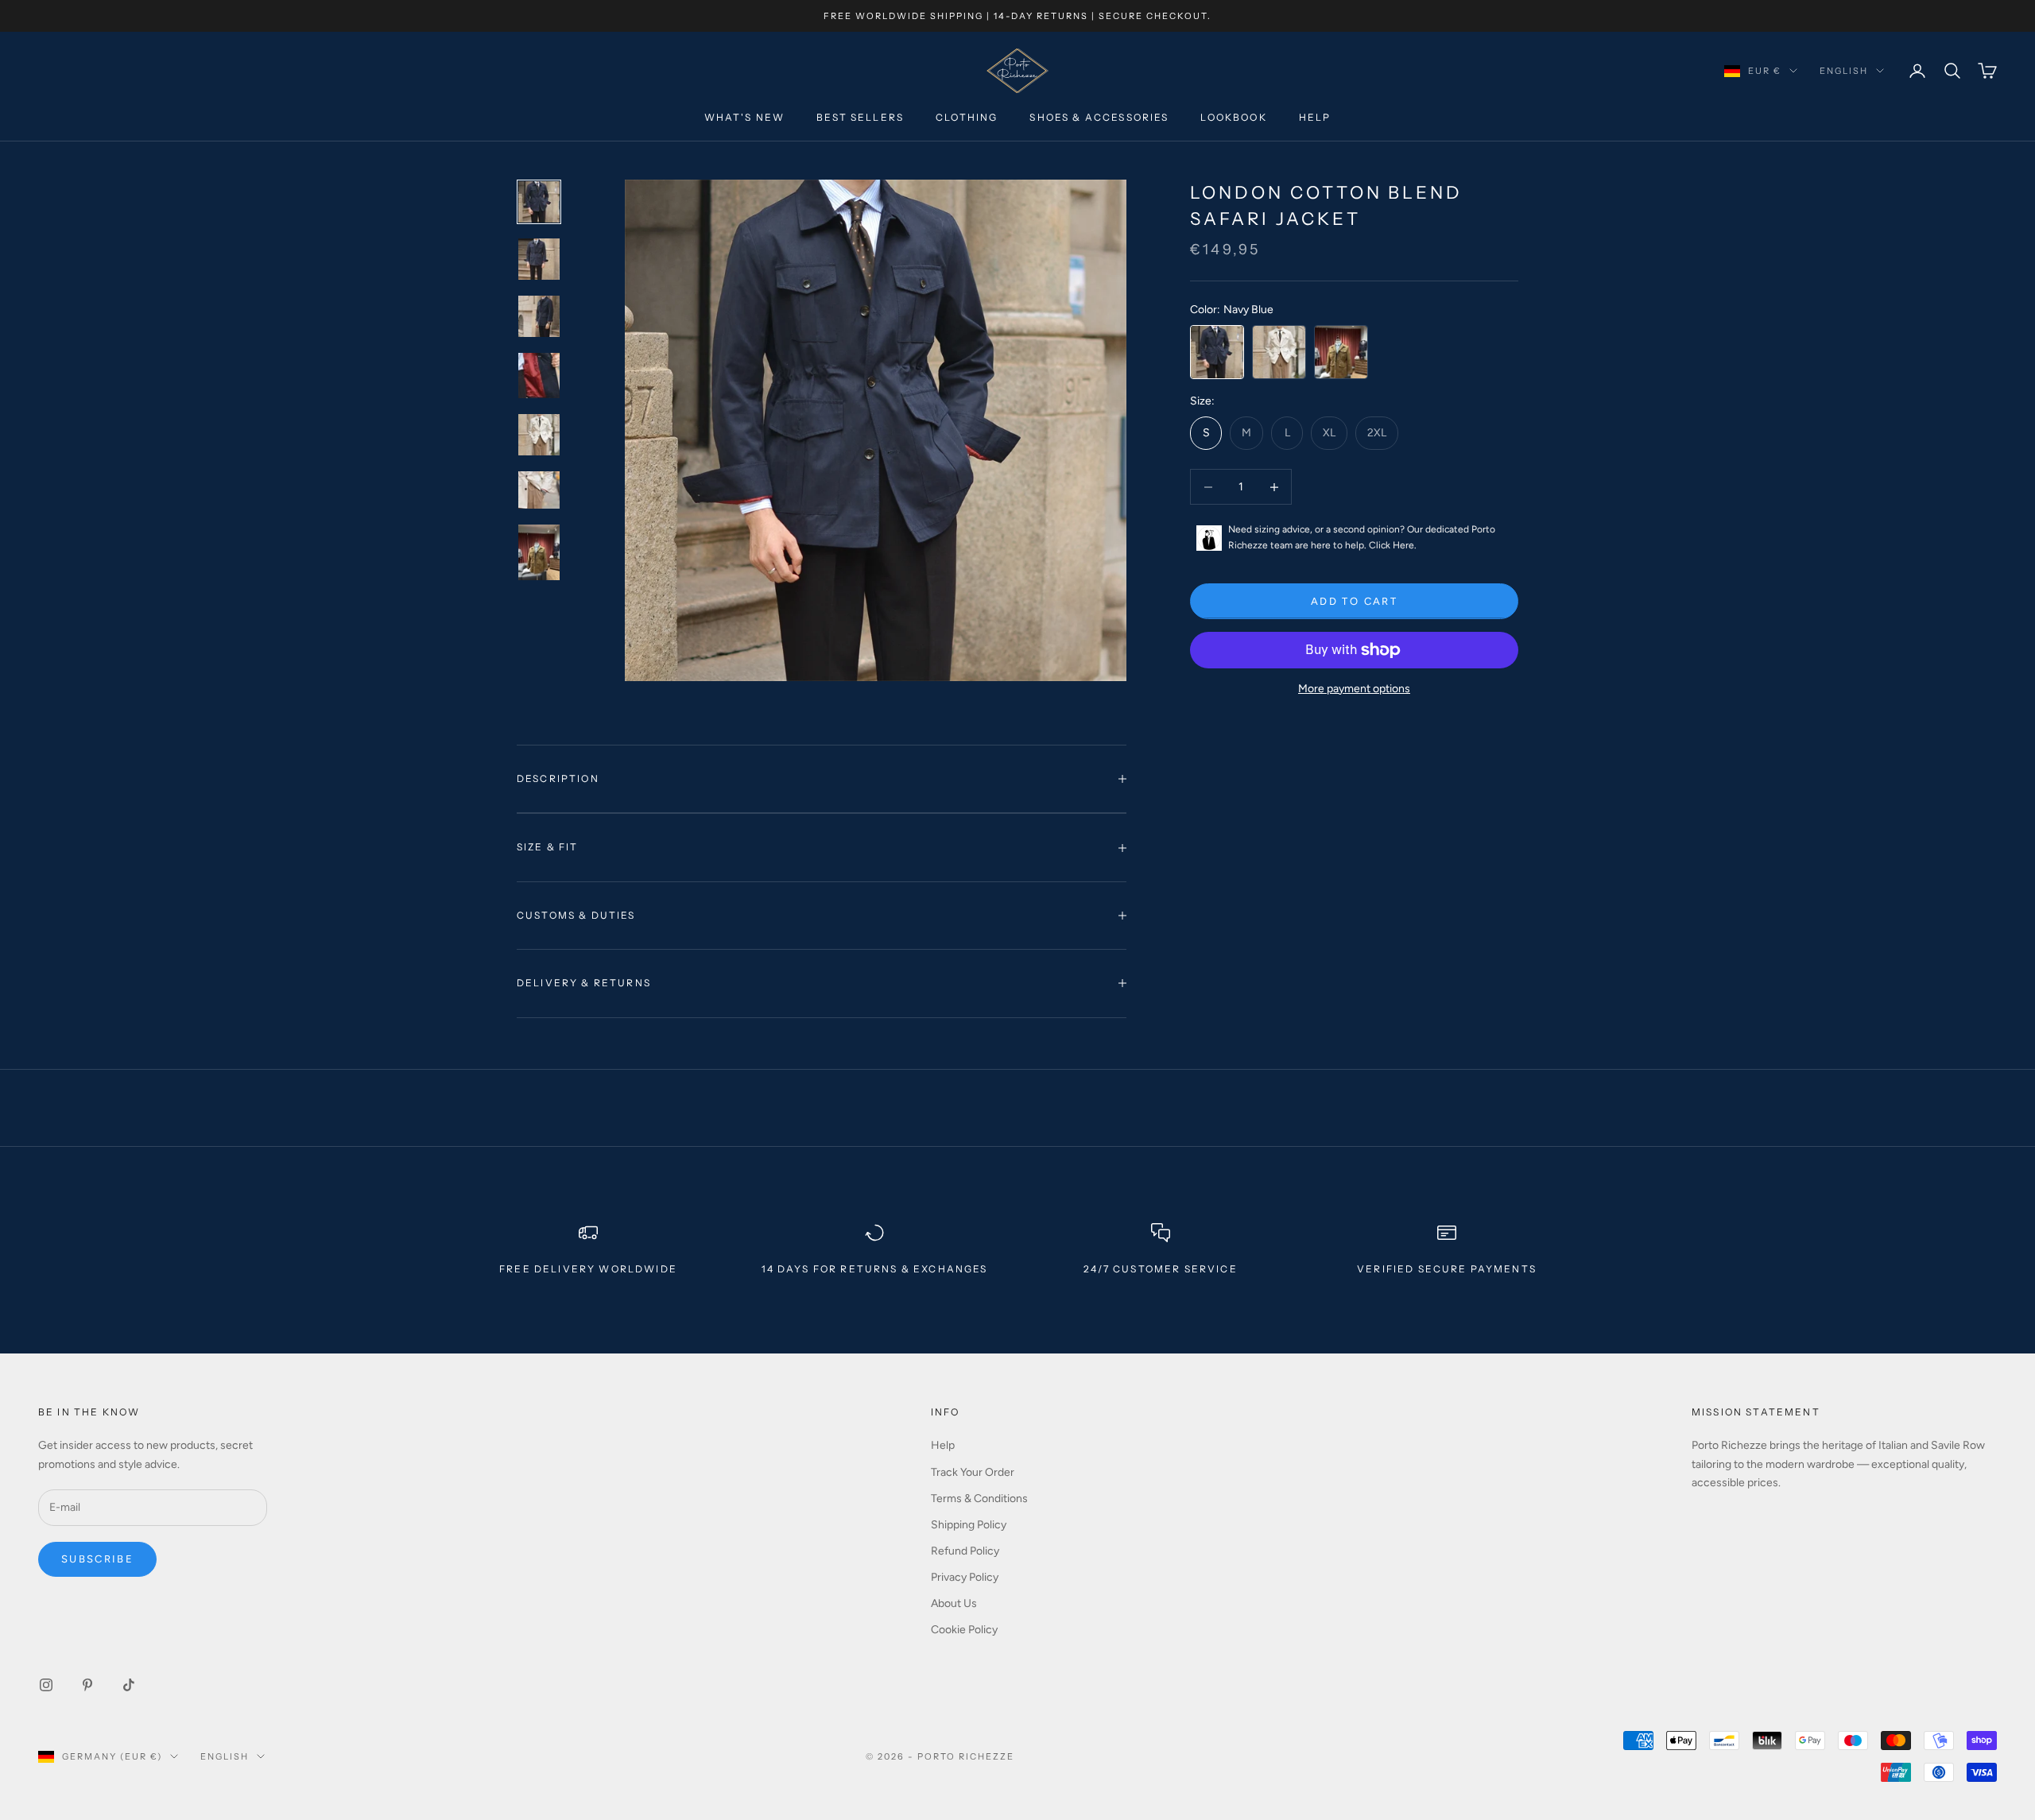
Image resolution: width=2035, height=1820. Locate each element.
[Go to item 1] (539, 202)
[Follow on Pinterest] (87, 1685)
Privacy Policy (965, 1577)
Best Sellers (860, 118)
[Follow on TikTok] (129, 1685)
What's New (745, 118)
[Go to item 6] (539, 490)
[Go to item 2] (539, 259)
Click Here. (1393, 545)
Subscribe (97, 1559)
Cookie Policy (964, 1630)
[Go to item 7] (539, 552)
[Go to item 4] (539, 376)
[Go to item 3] (539, 316)
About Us (954, 1603)
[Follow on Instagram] (46, 1685)
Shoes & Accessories (1099, 118)
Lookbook (1233, 118)
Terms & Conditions (979, 1499)
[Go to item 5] (539, 435)
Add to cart (1354, 601)
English (1844, 71)
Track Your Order (973, 1472)
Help (1315, 118)
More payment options (1354, 689)
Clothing (967, 118)
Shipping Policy (969, 1525)
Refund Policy (965, 1551)
